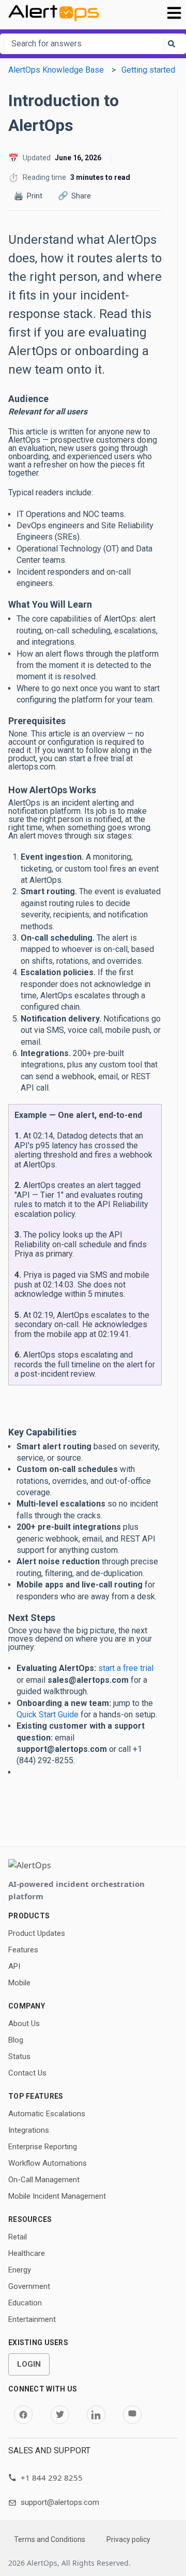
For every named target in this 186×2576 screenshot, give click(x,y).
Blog (16, 2040)
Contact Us (27, 2073)
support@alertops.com (60, 2502)
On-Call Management (44, 2180)
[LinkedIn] (96, 2415)
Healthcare (27, 2253)
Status (19, 2056)
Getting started (148, 70)
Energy (20, 2270)
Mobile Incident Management (57, 2196)
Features (23, 1950)
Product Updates (37, 1933)
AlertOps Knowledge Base (56, 70)
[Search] (172, 44)
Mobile (19, 1983)
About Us (24, 2023)
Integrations (29, 2130)
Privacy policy (128, 2539)
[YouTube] (132, 2415)
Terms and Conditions (50, 2539)
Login (29, 2364)
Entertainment (32, 2319)
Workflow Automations (48, 2163)
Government (29, 2286)
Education (25, 2303)
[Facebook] (23, 2415)
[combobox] (84, 44)
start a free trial (126, 1668)
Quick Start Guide (48, 1714)
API (14, 1966)
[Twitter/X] (60, 2415)
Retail (18, 2237)
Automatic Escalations (47, 2114)
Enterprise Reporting (43, 2147)
